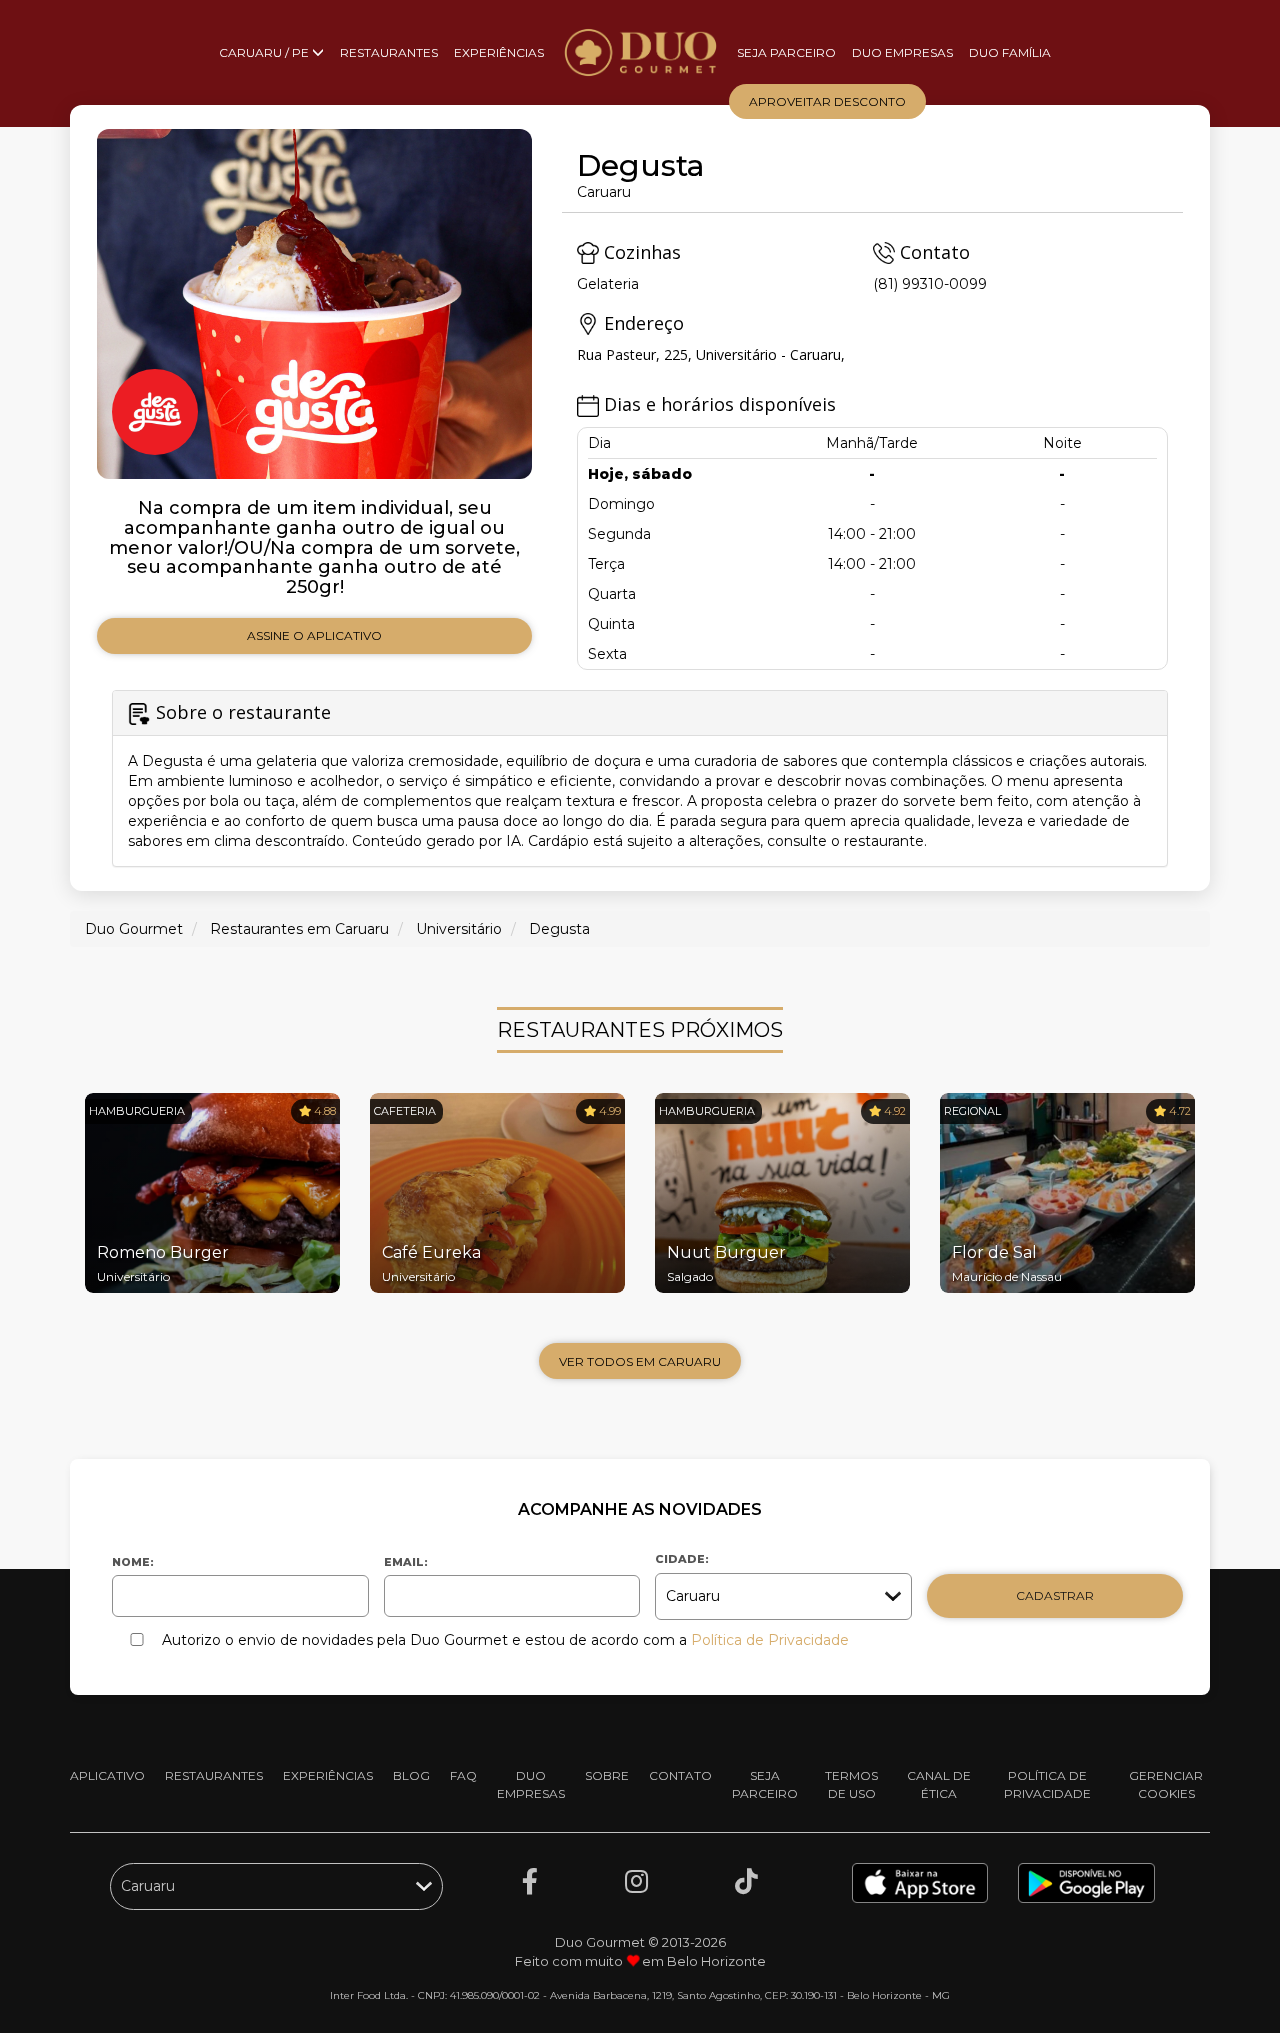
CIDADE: (682, 1559)
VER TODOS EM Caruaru (640, 1361)
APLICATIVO (107, 1775)
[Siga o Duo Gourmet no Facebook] (530, 1882)
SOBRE (607, 1775)
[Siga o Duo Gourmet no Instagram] (636, 1882)
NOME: (133, 1562)
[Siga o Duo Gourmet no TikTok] (746, 1882)
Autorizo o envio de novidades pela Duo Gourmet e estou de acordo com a (505, 1640)
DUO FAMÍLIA (1010, 52)
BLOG (411, 1775)
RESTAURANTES (389, 52)
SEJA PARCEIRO (786, 52)
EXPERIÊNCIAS (499, 52)
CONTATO (680, 1775)
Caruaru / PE (265, 52)
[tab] (640, 778)
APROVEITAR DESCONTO (827, 101)
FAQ (463, 1775)
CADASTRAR (1055, 1595)
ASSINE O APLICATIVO (314, 635)
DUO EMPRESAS (902, 52)
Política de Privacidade (770, 1640)
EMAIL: (406, 1562)
